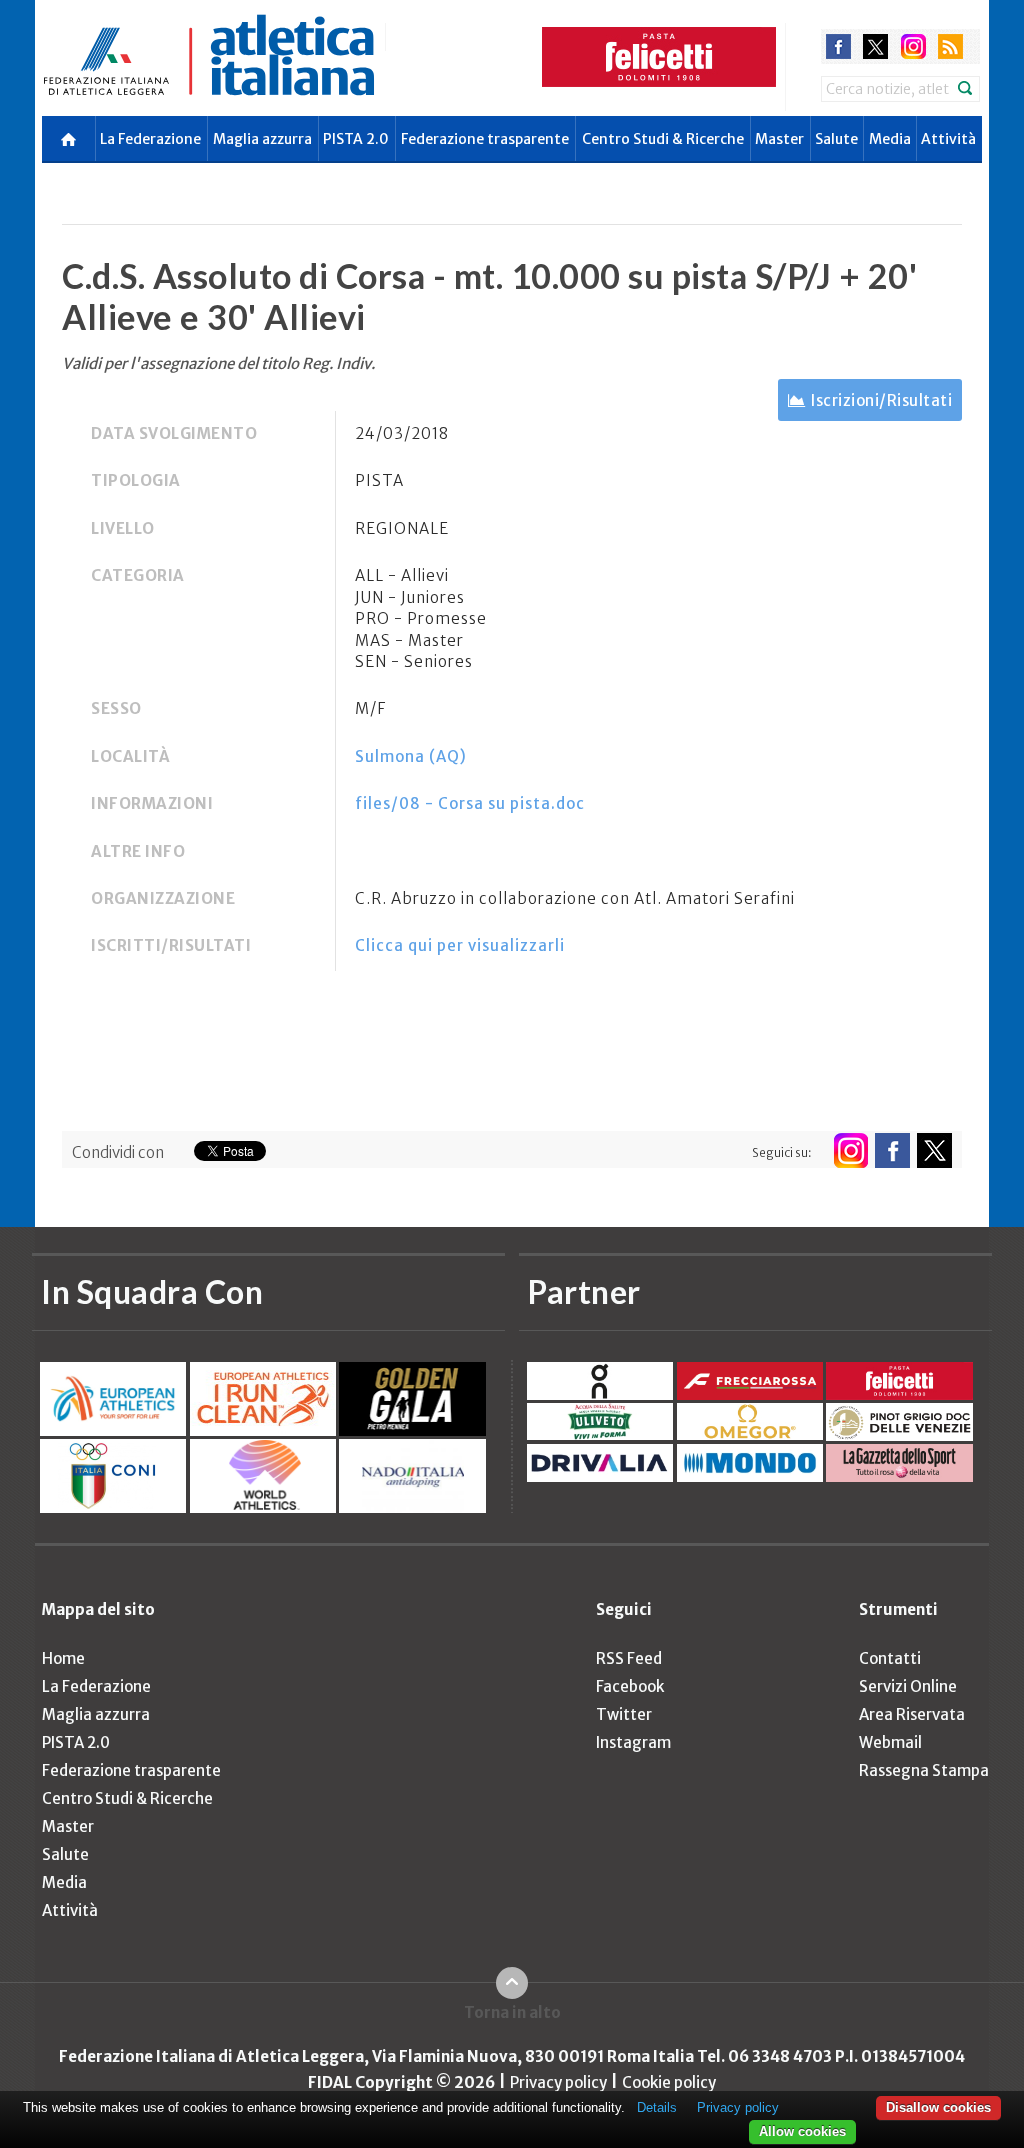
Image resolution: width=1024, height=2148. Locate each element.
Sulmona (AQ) (411, 756)
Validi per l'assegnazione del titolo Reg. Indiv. (218, 363)
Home (63, 1658)
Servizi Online (908, 1686)
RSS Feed (629, 1658)
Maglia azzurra (262, 139)
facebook (838, 46)
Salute (836, 139)
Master (779, 139)
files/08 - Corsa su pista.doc (470, 803)
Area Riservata (912, 1714)
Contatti (890, 1658)
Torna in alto (512, 2012)
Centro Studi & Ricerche (663, 139)
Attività (948, 139)
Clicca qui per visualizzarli (460, 945)
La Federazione (150, 139)
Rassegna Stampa (924, 1770)
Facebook (630, 1686)
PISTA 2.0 (356, 139)
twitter (875, 46)
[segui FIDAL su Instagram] (850, 1150)
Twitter (624, 1714)
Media (890, 139)
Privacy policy (558, 2082)
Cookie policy (669, 2082)
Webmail (890, 1742)
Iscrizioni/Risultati (881, 400)
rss (950, 46)
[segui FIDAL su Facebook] (892, 1150)
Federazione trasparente (485, 139)
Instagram (633, 1742)
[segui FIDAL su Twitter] (934, 1150)
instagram (913, 46)
